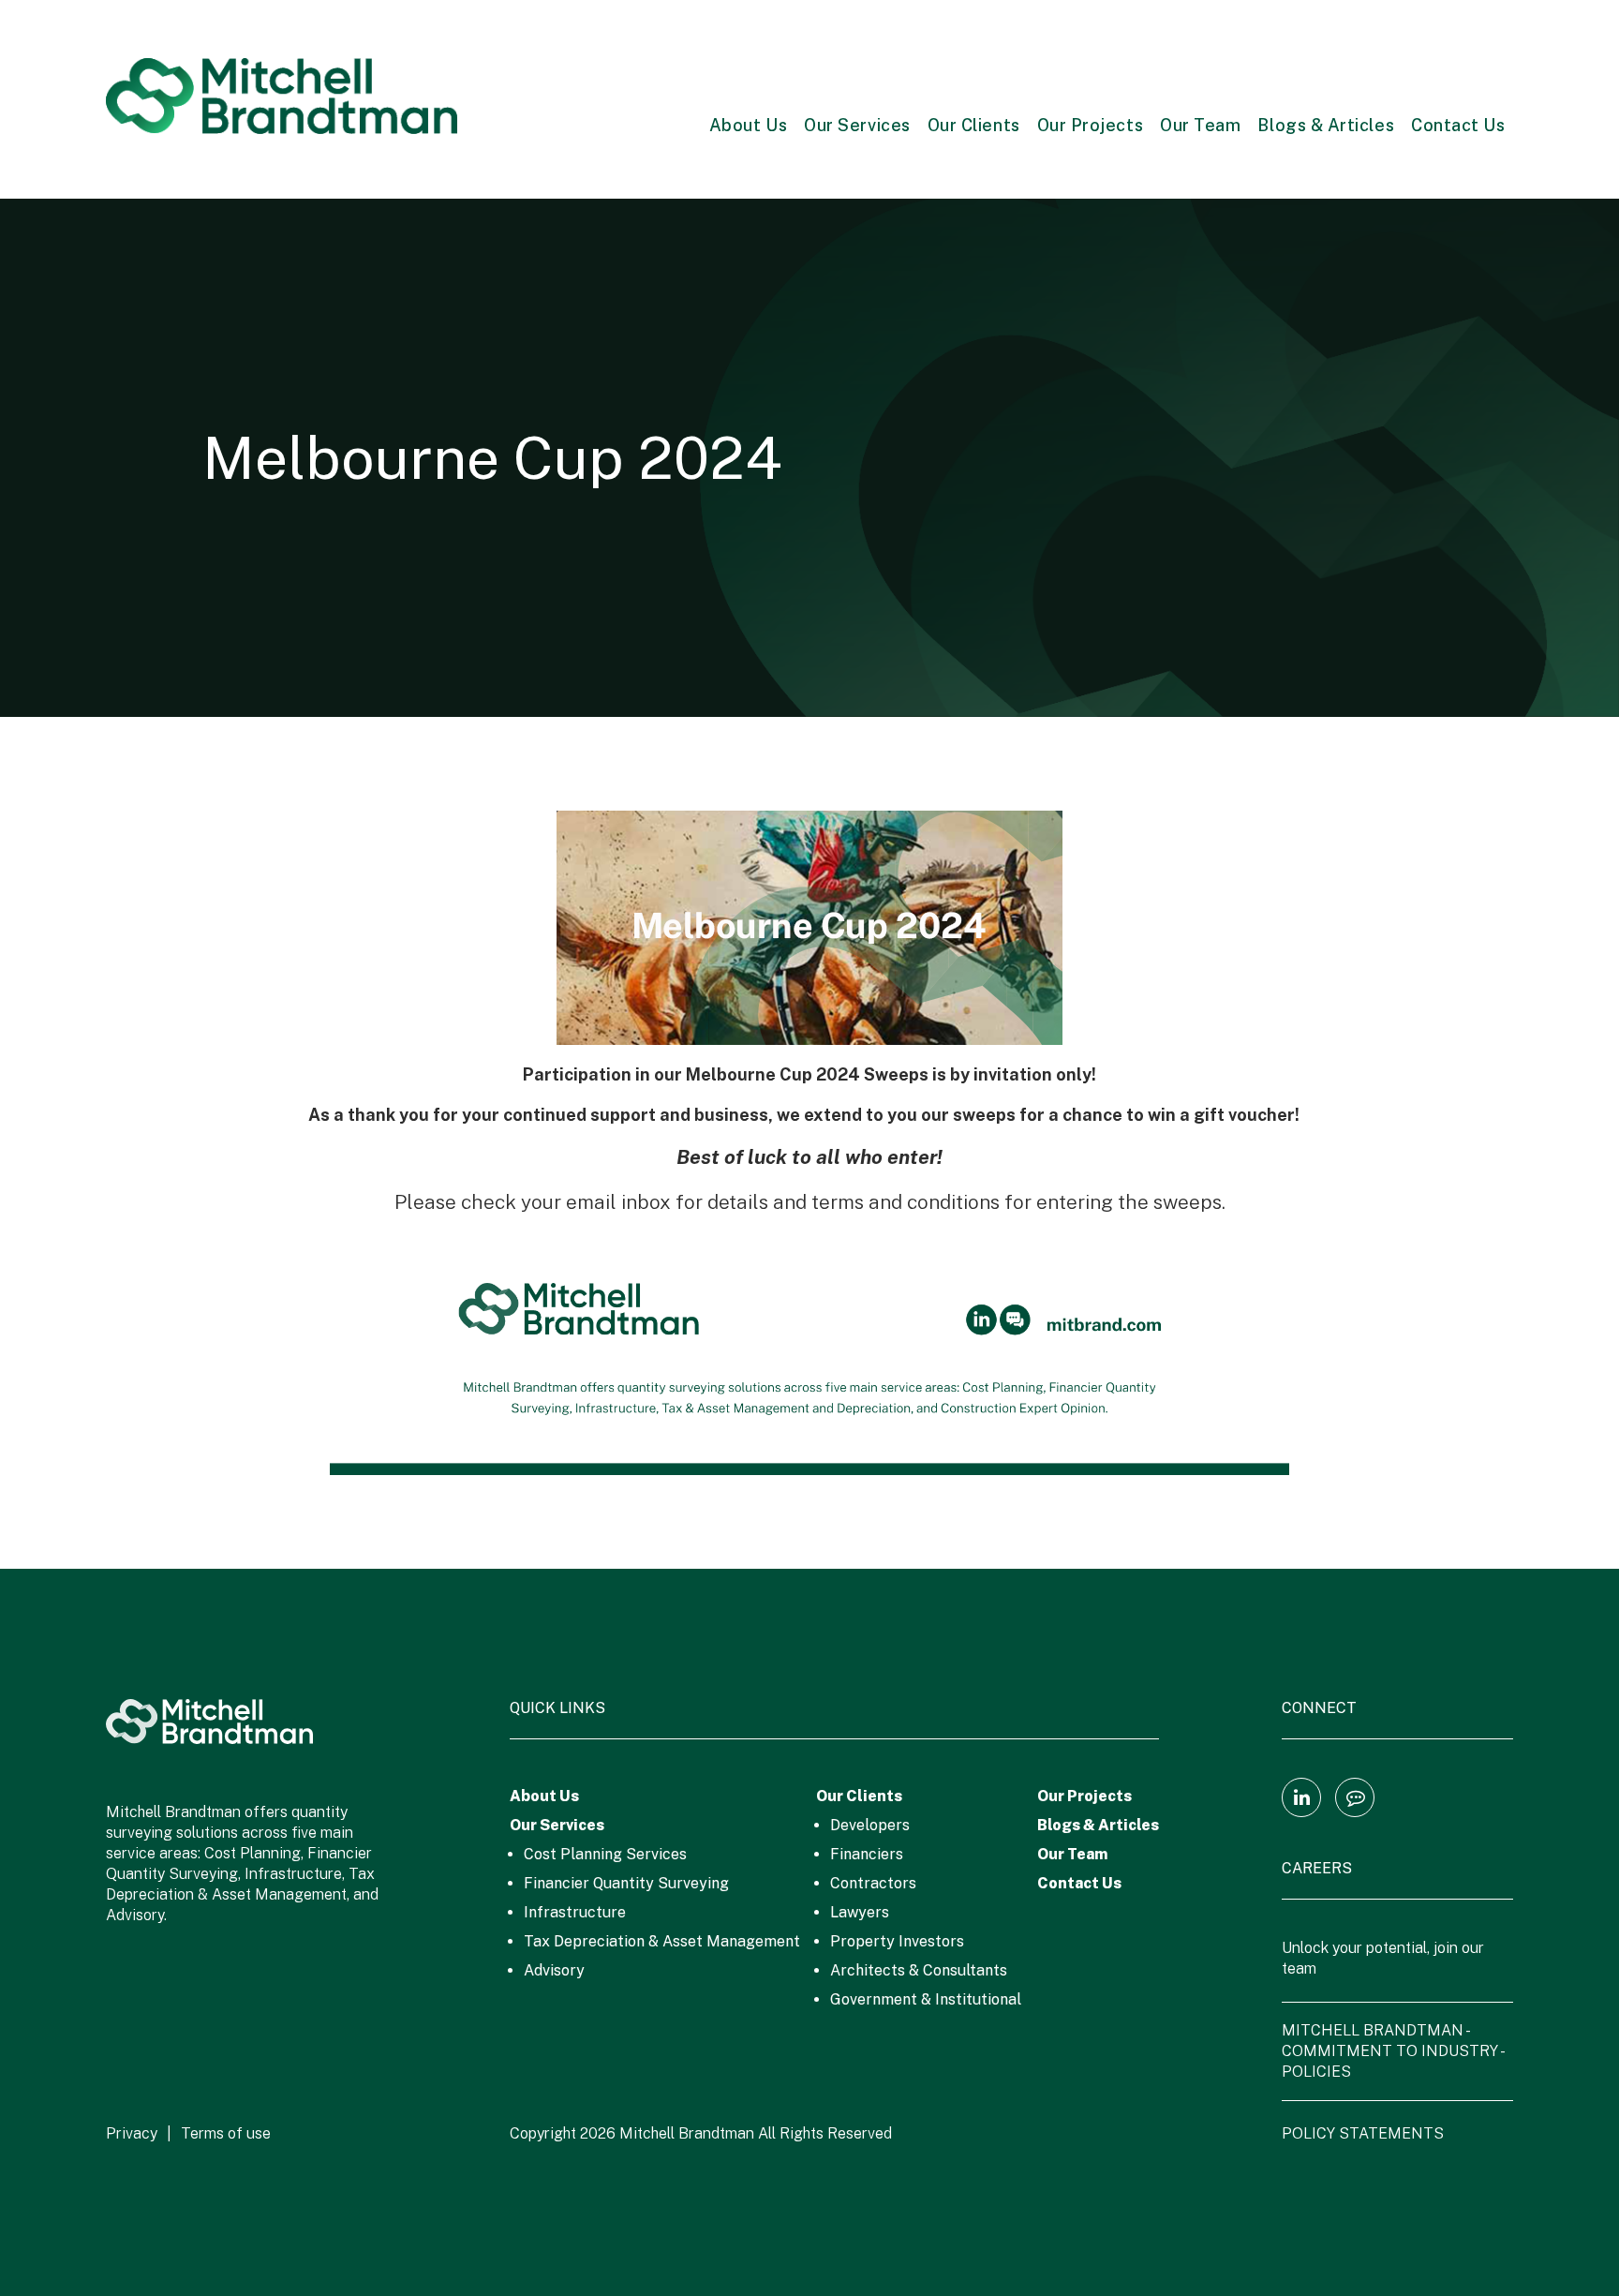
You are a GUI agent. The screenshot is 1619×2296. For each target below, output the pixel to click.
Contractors (873, 1883)
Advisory (554, 1970)
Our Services (857, 125)
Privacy (132, 2133)
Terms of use (226, 2133)
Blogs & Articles (1326, 125)
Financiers (867, 1854)
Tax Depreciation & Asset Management (662, 1941)
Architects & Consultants (919, 1970)
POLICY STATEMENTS (1363, 2133)
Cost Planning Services (605, 1854)
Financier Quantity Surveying (626, 1883)
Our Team (1200, 125)
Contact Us (1458, 125)
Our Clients (974, 125)
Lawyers (860, 1912)
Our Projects (1090, 125)
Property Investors (897, 1941)
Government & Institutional (926, 1999)
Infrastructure (575, 1912)
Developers (870, 1825)
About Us (748, 125)
